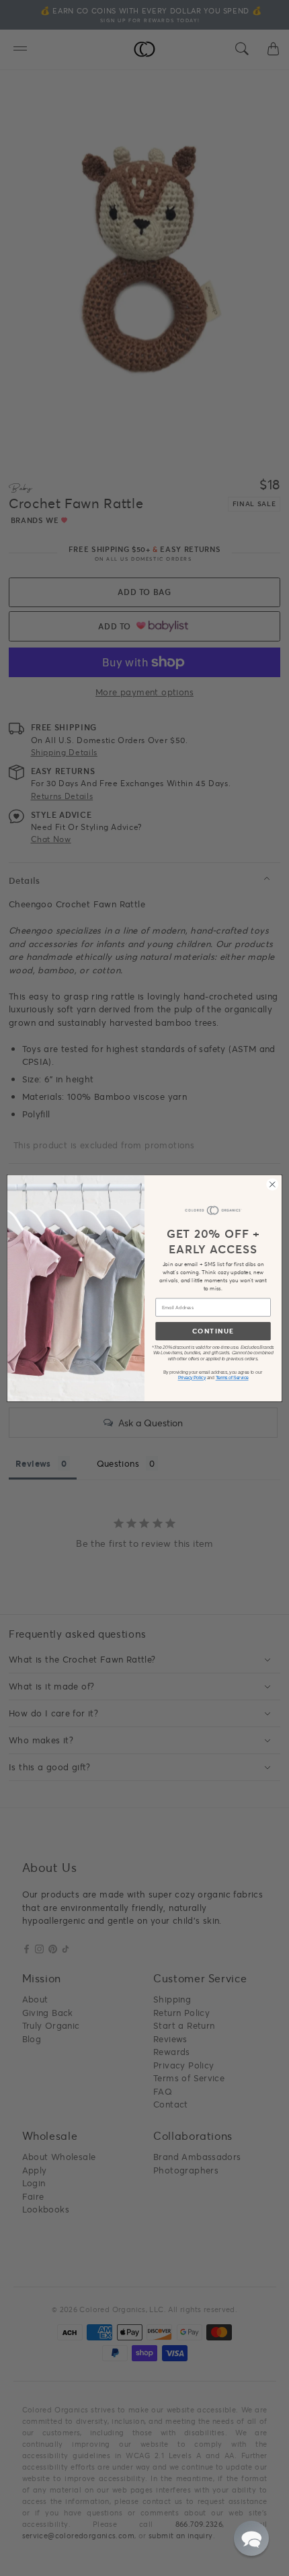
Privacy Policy (192, 1378)
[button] (251, 2538)
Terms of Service (232, 1378)
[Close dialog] (273, 1184)
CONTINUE (213, 1331)
